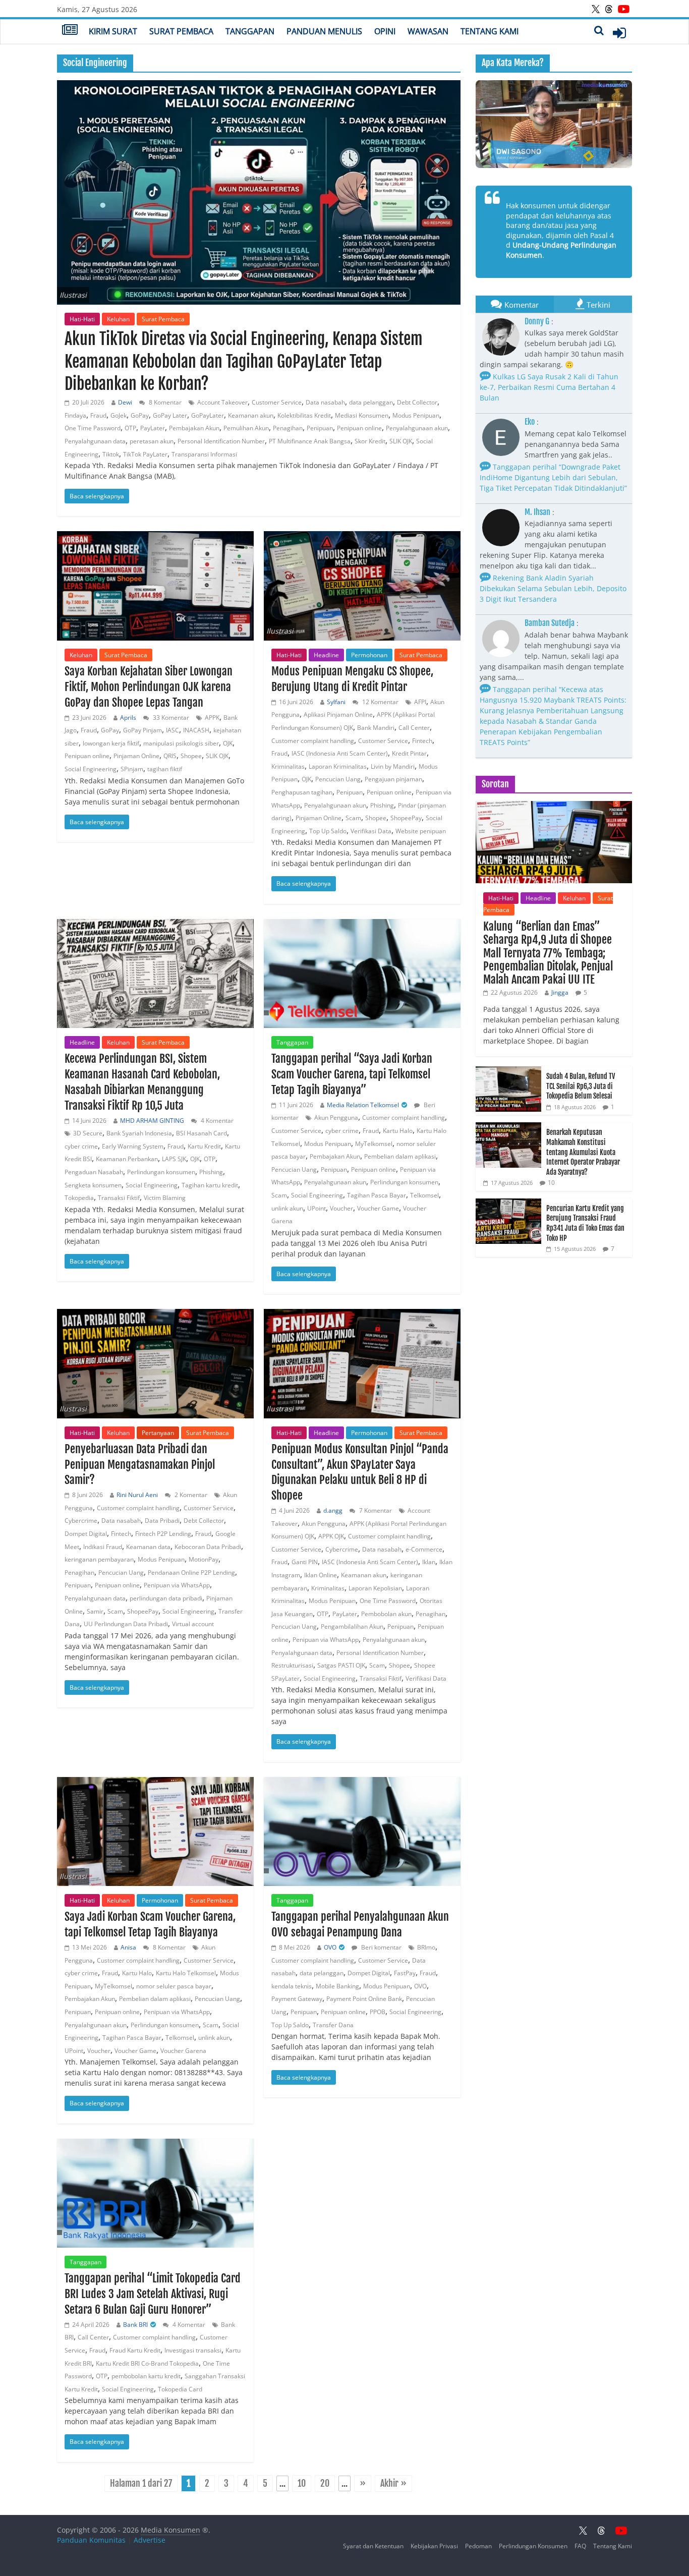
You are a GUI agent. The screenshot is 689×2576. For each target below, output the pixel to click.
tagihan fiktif (165, 769)
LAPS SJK (174, 1159)
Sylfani (336, 702)
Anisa (128, 1947)
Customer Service (277, 402)
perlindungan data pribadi (166, 1598)
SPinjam (132, 769)
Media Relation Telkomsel (363, 1105)
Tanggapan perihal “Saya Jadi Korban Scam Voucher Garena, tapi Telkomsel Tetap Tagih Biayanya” (352, 1074)
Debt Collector (417, 402)
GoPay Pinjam (142, 730)
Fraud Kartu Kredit (135, 2350)
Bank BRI (135, 2325)
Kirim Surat (113, 31)
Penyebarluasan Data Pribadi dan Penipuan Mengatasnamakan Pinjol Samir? (140, 1465)
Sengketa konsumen (93, 1185)
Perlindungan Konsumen (533, 2546)
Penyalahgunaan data (95, 441)
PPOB (378, 2012)
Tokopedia (79, 1198)
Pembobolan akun (386, 1614)
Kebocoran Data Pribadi (208, 1547)
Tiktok (111, 454)
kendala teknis (292, 1986)
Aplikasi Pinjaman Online (338, 714)
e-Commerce (424, 1549)
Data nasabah (325, 402)
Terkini (598, 305)
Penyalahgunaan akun (417, 428)
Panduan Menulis (324, 31)
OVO (330, 1947)
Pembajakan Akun (194, 428)
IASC (173, 730)
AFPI (420, 702)
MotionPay (204, 1559)
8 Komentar (164, 402)
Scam (353, 818)
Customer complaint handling (313, 741)
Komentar (522, 305)
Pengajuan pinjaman (393, 779)
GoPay (140, 415)
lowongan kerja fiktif (111, 743)
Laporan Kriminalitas (338, 766)
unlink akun (287, 1208)
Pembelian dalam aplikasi (400, 1156)
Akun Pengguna (336, 1118)
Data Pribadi (162, 1521)
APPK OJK (331, 1536)
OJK (228, 743)
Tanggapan (250, 31)
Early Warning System (133, 1146)
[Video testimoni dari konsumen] (554, 124)
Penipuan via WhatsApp (177, 1585)
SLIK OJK (401, 441)
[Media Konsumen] (70, 31)
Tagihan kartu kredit (210, 1185)
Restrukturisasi (292, 1665)
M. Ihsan (537, 512)
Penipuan (320, 428)
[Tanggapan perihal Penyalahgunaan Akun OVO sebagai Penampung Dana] (362, 1832)
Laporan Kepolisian (375, 1588)
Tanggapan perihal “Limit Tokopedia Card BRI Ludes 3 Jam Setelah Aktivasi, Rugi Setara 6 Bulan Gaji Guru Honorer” (153, 2294)
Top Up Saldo (328, 831)
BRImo (426, 1947)
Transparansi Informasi (204, 454)
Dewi (125, 402)
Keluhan (118, 319)
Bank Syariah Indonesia (139, 1133)
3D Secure (88, 1133)
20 (325, 2483)
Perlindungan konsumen (161, 1172)
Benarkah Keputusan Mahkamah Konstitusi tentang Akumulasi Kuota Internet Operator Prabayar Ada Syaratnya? (583, 1152)
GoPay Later (170, 415)
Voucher (341, 1208)
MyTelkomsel (374, 1144)
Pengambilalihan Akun (352, 1626)
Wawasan (428, 31)
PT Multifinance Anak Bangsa (310, 441)
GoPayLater (208, 415)
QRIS (170, 756)
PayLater (153, 428)
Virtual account (193, 1624)
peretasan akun (152, 441)
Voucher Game (378, 1208)
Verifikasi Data (371, 831)
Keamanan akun (251, 415)
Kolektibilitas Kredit (304, 415)
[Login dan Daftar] (619, 33)
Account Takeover (222, 402)
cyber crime (81, 1146)
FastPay (405, 1973)
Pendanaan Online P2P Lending (191, 1572)
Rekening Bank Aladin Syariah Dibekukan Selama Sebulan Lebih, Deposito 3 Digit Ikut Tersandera (553, 588)
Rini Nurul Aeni (137, 1495)
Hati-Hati (82, 319)
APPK (212, 718)
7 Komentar (375, 1510)
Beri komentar (381, 1947)
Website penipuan (421, 831)
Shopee (191, 756)
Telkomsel (424, 1195)
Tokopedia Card (180, 2389)
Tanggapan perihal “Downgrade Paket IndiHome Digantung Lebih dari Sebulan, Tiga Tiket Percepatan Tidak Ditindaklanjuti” (553, 477)
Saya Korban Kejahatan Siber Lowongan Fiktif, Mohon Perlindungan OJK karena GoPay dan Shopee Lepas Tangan (149, 687)
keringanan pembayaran (99, 1559)
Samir (95, 1611)
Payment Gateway (297, 1999)
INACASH (196, 730)
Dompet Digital (86, 1534)
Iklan (429, 1562)
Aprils (128, 718)
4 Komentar (216, 1121)
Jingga (560, 992)
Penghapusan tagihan (302, 792)
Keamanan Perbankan (127, 1159)
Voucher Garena (183, 2051)
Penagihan (288, 428)
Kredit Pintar (409, 753)
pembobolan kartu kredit (146, 2376)
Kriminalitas (288, 766)
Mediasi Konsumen (362, 415)
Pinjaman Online (136, 756)
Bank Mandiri (376, 728)
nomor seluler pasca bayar (174, 1986)
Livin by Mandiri (393, 766)
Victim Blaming (165, 1198)
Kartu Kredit (204, 1146)
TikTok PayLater (145, 454)
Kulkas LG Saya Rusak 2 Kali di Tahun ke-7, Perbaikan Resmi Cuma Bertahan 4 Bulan (549, 387)
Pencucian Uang (338, 779)
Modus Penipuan (416, 415)
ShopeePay (406, 818)
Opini (385, 31)
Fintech (422, 741)
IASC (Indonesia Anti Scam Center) (340, 753)
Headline (326, 655)
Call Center (414, 728)
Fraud (98, 415)
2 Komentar (190, 1495)
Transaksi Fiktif (119, 1198)
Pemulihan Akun (246, 428)
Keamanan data (148, 1547)
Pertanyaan (158, 1433)
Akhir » (393, 2483)
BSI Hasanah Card (202, 1133)
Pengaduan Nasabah (94, 1172)
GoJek (119, 415)
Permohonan (369, 655)
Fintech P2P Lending (163, 1534)
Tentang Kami (490, 31)
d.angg (333, 1510)
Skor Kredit (370, 441)
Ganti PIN (305, 1562)
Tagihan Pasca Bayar (377, 1195)
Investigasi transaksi (193, 2350)
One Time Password (93, 428)
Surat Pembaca (181, 31)
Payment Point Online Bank (364, 1999)
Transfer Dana (333, 2025)
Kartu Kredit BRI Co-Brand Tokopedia (147, 2363)
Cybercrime (81, 1521)
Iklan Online (321, 1575)
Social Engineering (91, 769)
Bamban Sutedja (550, 623)
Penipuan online (359, 428)
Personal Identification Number (221, 441)
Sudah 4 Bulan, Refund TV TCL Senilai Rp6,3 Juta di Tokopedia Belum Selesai (581, 1086)
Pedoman (478, 2546)
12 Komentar (380, 702)
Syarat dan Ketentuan (373, 2546)
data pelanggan (371, 402)
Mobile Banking (337, 1986)
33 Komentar (170, 718)
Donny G (537, 321)
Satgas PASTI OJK (341, 1665)
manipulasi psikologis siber (181, 743)
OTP (130, 428)
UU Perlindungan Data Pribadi (126, 1624)
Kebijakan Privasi (434, 2546)
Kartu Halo (398, 1131)
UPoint (317, 1208)
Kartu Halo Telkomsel (186, 1973)
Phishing (382, 805)
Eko (530, 422)
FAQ (580, 2546)
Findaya (75, 415)
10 (302, 2483)
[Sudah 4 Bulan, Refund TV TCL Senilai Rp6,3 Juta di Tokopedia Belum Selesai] (508, 1072)
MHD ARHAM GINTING (152, 1121)
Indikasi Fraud (103, 1547)
